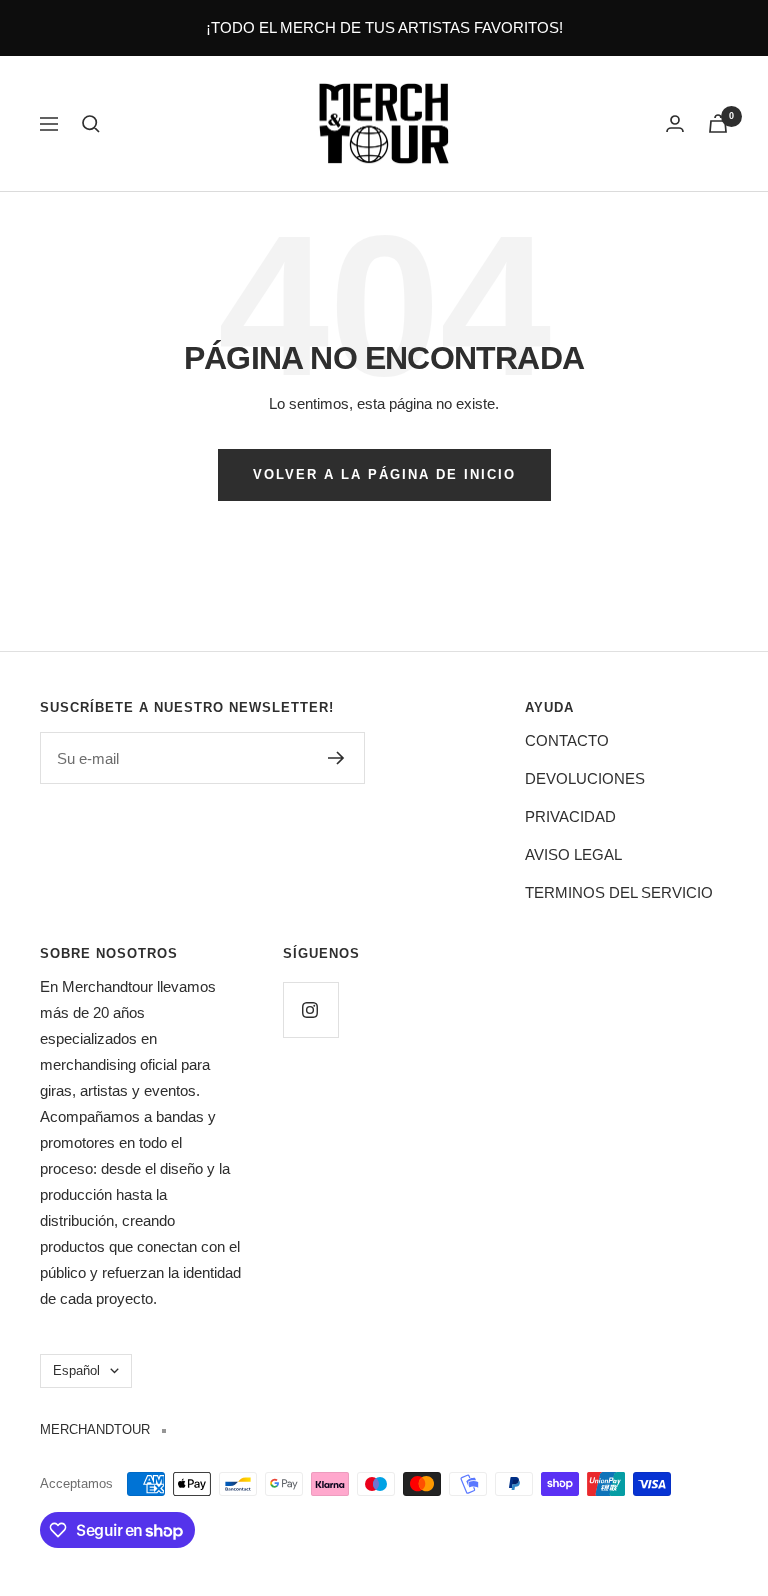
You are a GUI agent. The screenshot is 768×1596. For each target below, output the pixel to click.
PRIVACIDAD (570, 816)
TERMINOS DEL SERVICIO (619, 892)
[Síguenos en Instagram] (310, 1009)
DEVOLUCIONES (585, 778)
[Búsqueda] (91, 124)
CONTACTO (567, 740)
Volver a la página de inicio (384, 474)
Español (76, 1370)
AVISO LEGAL (573, 854)
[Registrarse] (336, 758)
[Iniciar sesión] (675, 123)
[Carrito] (718, 123)
